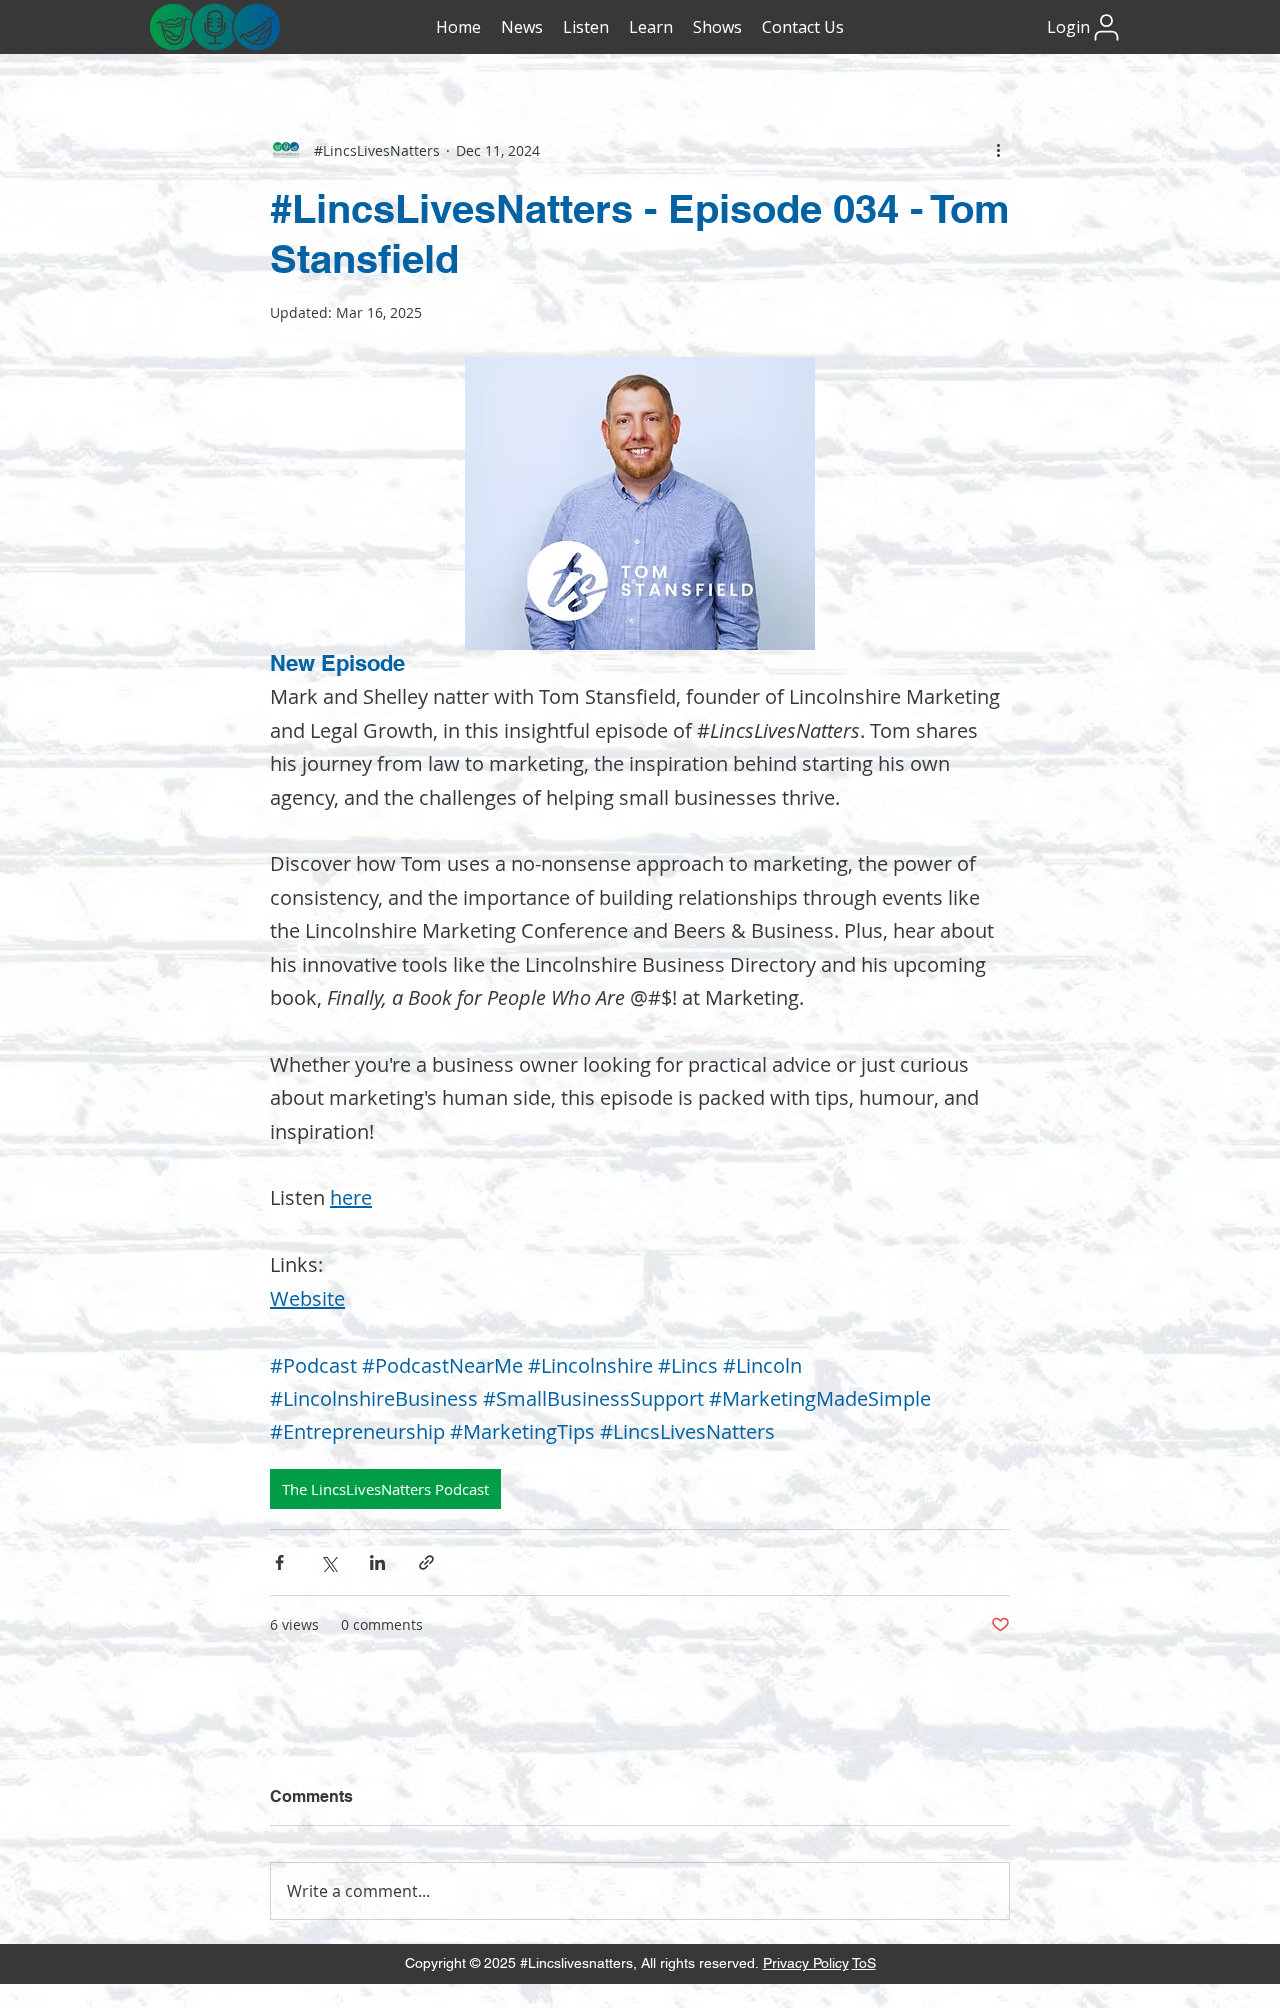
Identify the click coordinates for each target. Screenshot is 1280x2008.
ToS (864, 1963)
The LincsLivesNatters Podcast (385, 1489)
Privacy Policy (806, 1963)
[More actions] (998, 150)
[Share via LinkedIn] (377, 1562)
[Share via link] (426, 1562)
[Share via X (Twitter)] (328, 1562)
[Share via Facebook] (279, 1562)
